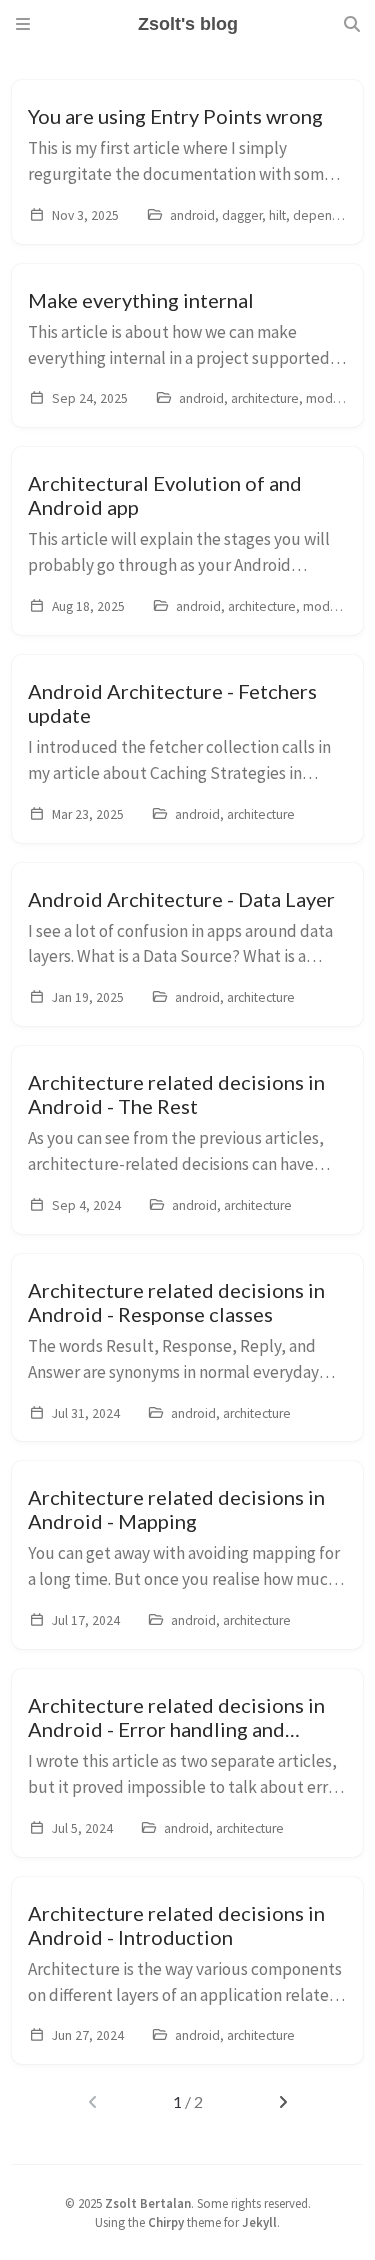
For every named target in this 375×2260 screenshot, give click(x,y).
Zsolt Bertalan (148, 2203)
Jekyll (259, 2222)
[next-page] (282, 2102)
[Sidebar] (23, 24)
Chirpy (166, 2222)
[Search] (352, 24)
